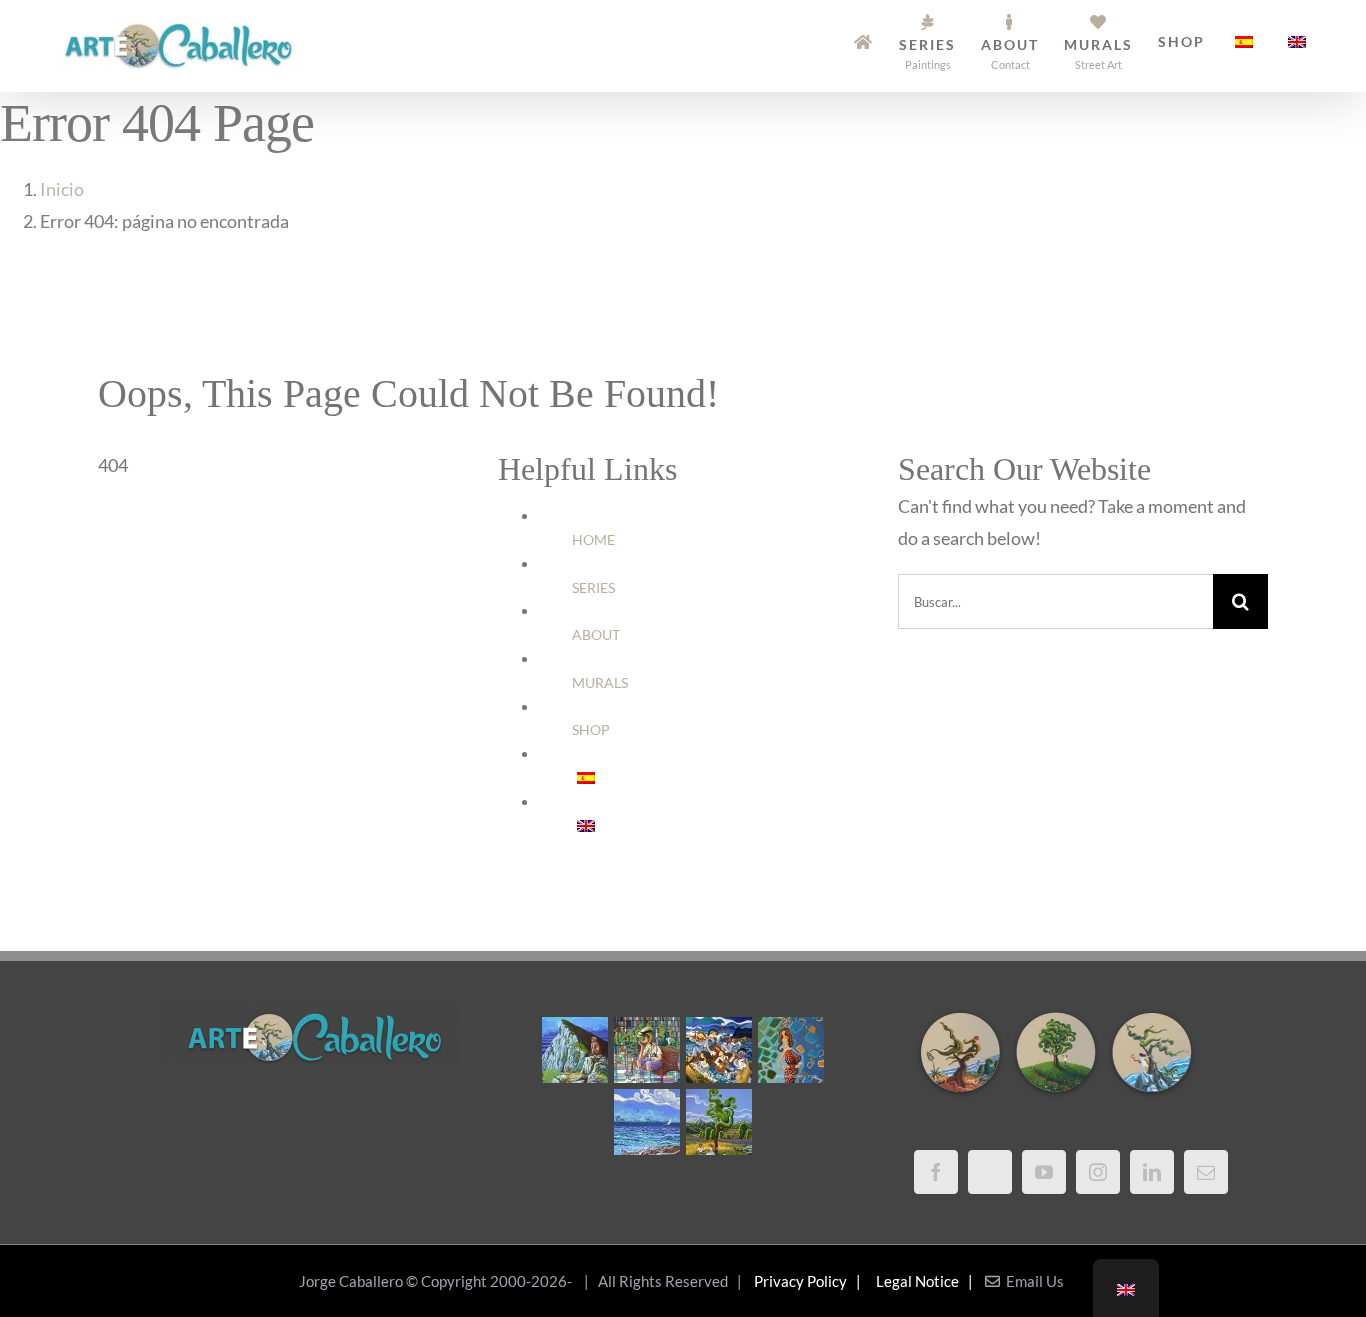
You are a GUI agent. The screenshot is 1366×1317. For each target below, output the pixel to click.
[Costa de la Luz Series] (646, 1122)
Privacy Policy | (810, 1281)
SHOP (591, 729)
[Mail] (1206, 1172)
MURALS (600, 682)
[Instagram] (1098, 1172)
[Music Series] (718, 1050)
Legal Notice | (927, 1281)
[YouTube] (1044, 1172)
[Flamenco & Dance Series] (790, 1050)
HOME (593, 539)
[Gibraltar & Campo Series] (574, 1050)
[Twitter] (990, 1172)
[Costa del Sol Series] (718, 1122)
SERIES (593, 587)
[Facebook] (936, 1172)
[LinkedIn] (1152, 1172)
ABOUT (596, 634)
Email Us (1032, 1281)
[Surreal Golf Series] (646, 1050)
